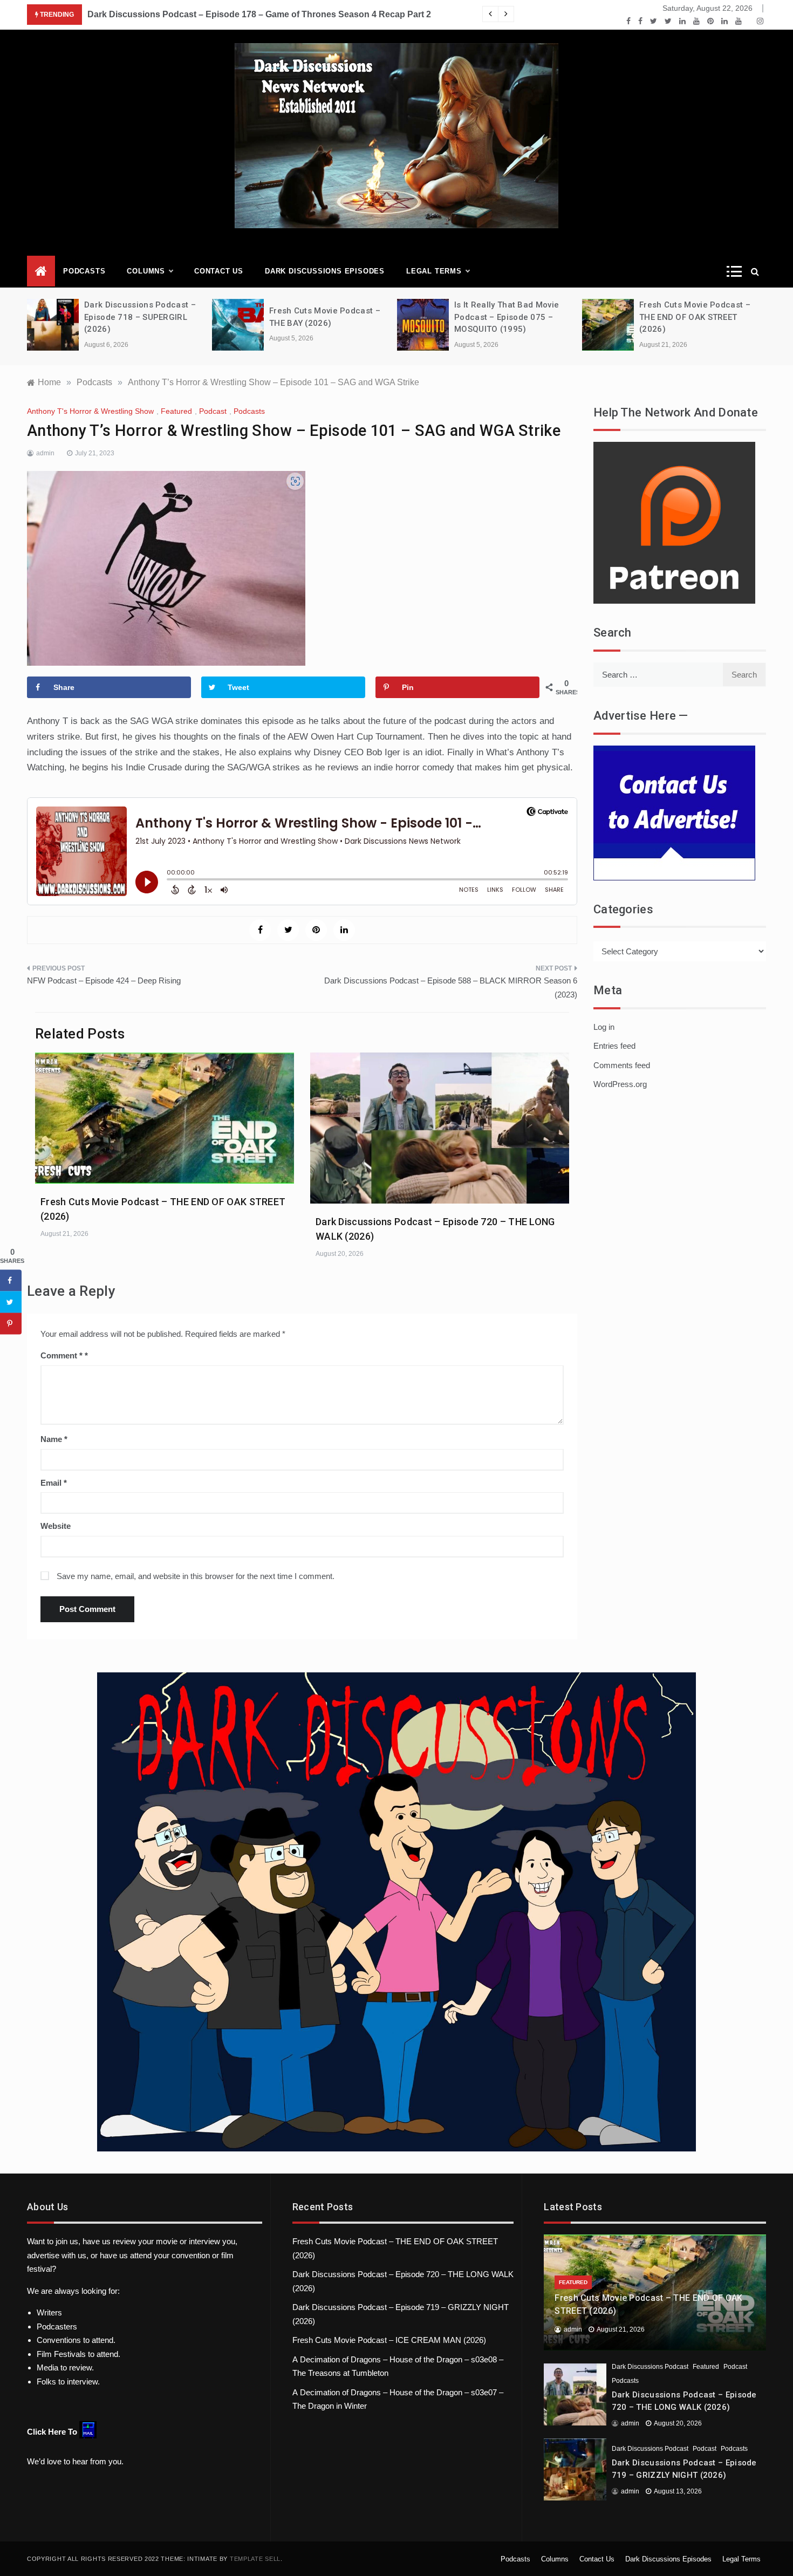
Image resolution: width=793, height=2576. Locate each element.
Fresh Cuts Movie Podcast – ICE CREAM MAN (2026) (389, 2340)
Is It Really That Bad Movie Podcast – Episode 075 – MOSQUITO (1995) (507, 317)
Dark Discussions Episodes (325, 271)
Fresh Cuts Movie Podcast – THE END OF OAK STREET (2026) (695, 317)
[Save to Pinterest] (11, 1324)
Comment (61, 1355)
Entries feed (614, 1046)
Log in (604, 1027)
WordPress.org (620, 1084)
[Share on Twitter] (11, 1302)
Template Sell (255, 2559)
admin (45, 453)
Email (54, 1483)
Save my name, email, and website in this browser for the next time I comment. (196, 1576)
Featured (176, 411)
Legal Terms (434, 271)
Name (54, 1439)
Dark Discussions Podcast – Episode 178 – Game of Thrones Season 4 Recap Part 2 (259, 14)
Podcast (213, 411)
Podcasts (84, 271)
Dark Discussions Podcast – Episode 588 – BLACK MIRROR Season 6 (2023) (451, 988)
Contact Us (219, 271)
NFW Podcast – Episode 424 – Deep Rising (104, 980)
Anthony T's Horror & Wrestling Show (90, 411)
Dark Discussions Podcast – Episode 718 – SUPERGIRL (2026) (140, 317)
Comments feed (622, 1065)
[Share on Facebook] (11, 1281)
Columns (146, 271)
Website (56, 1526)
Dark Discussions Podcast (650, 2367)
